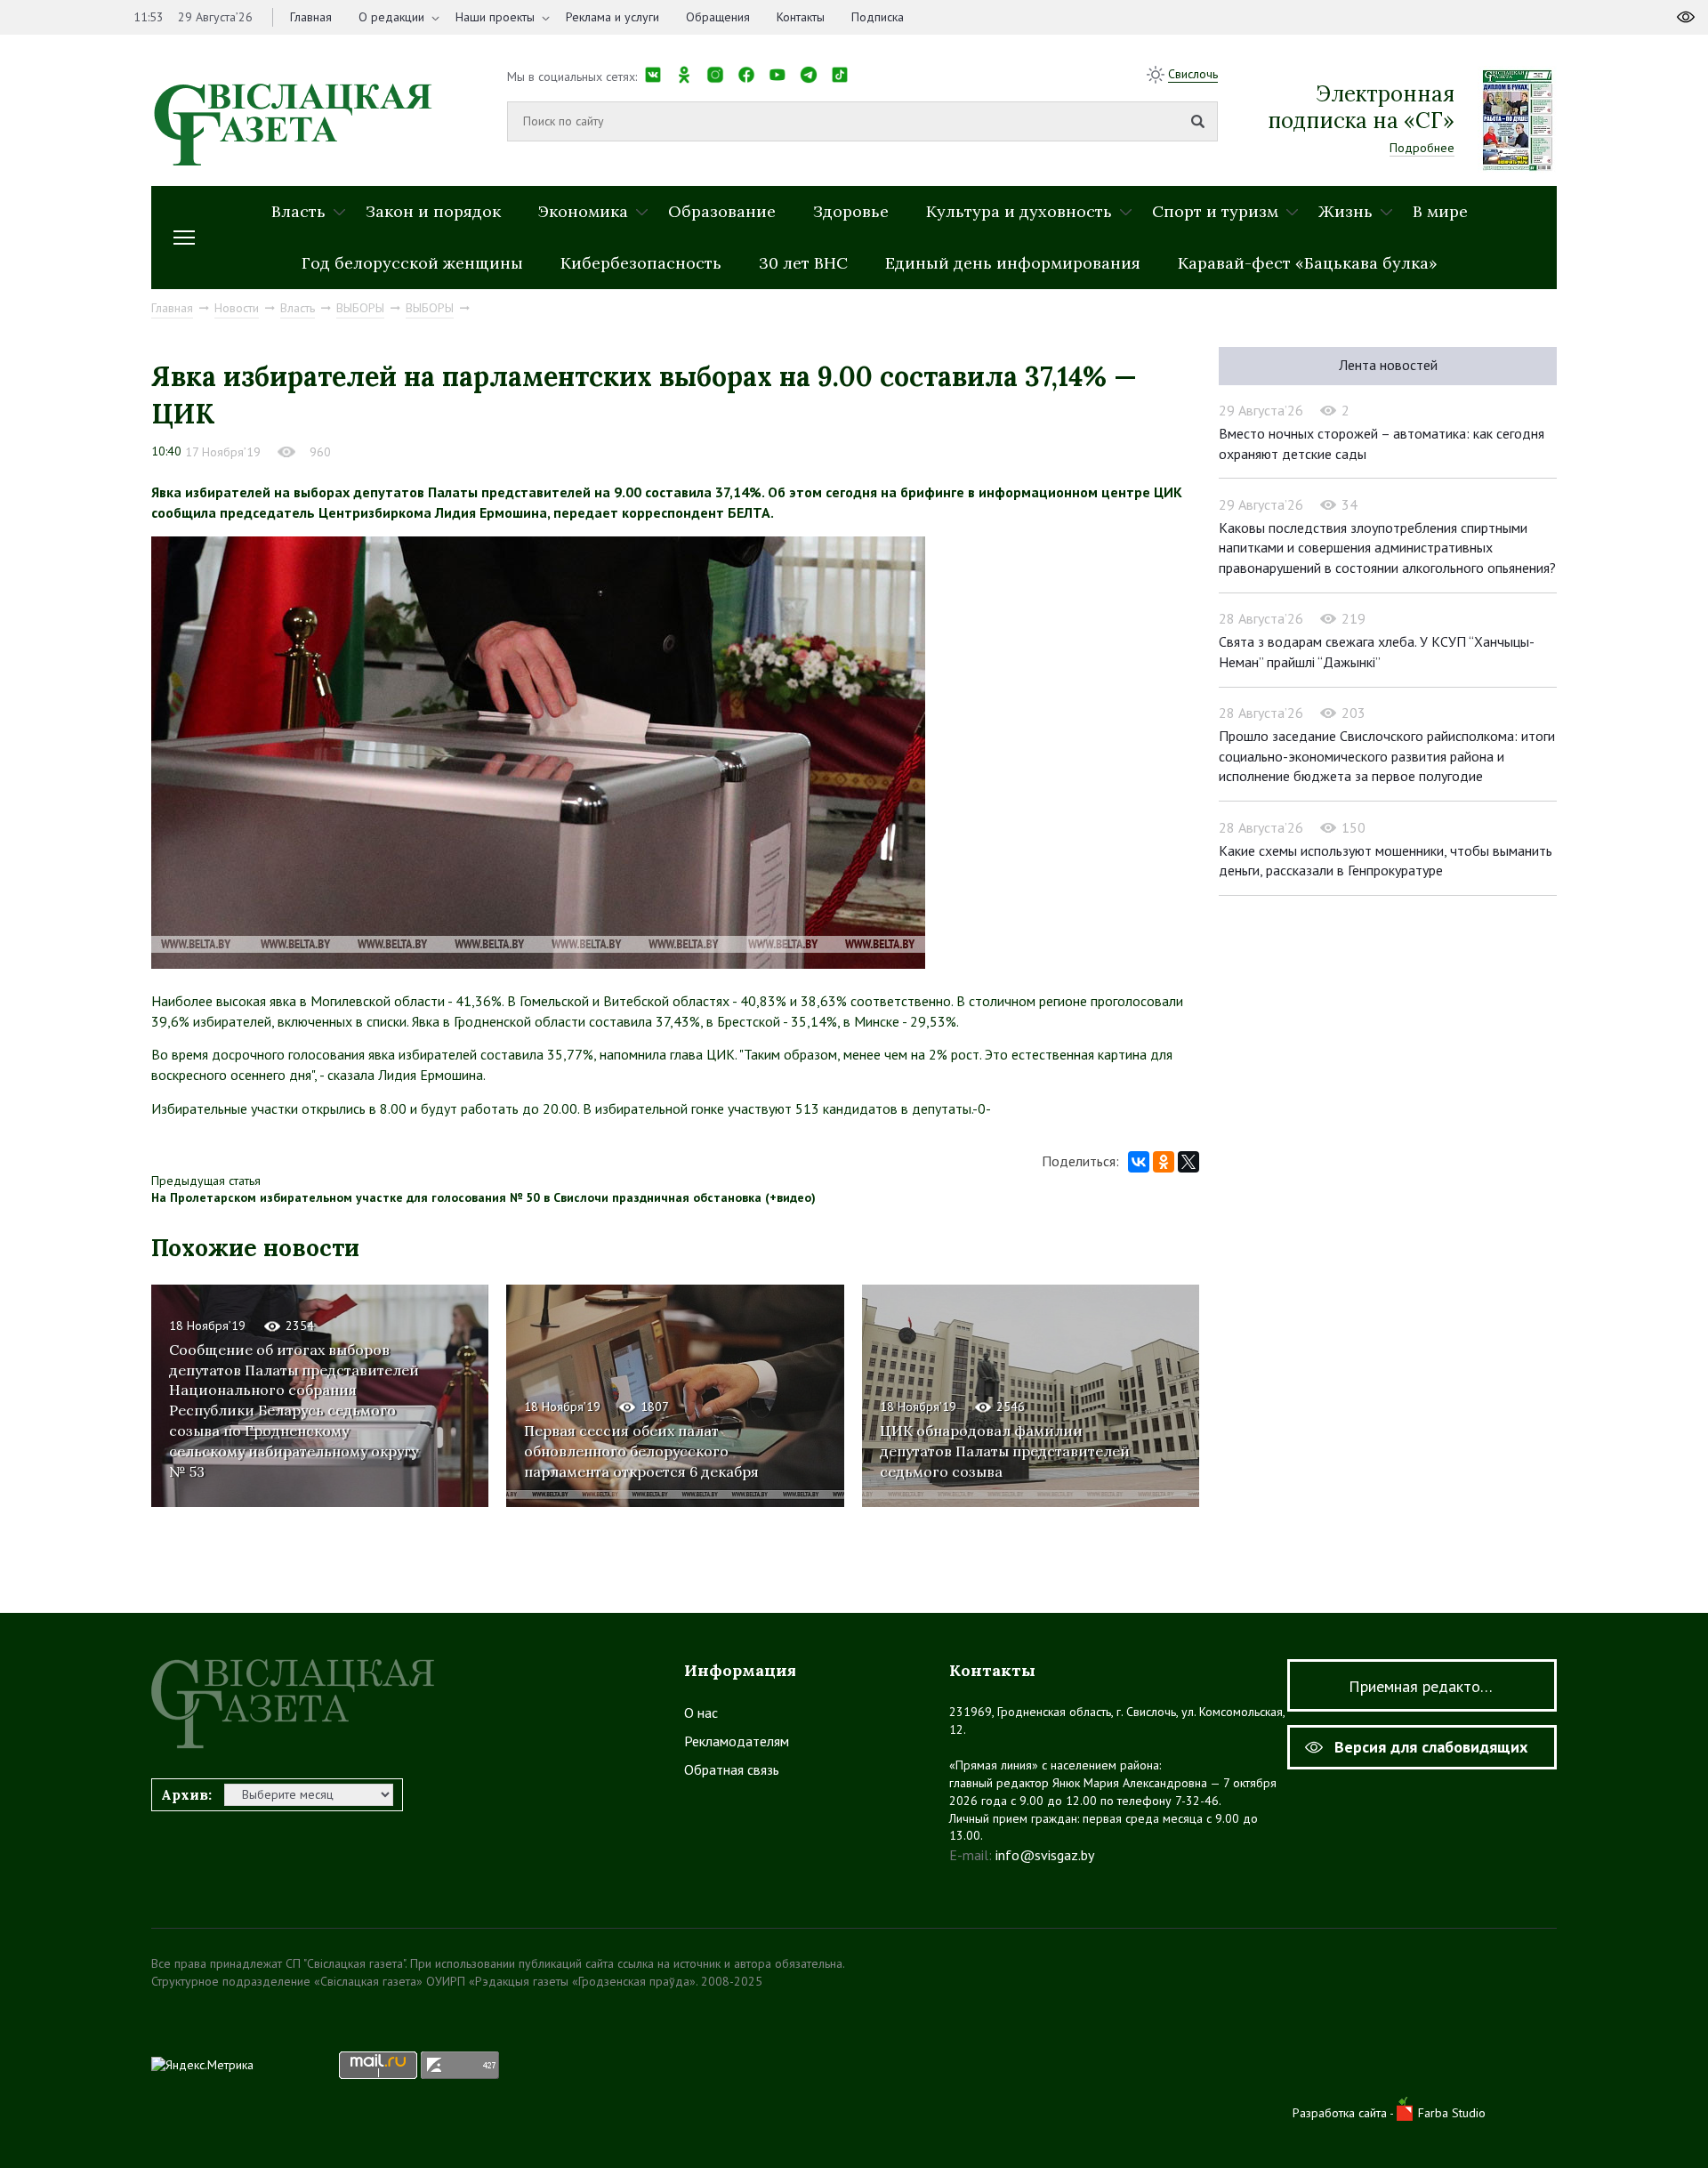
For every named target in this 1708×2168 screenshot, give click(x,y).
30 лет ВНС (803, 263)
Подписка (878, 17)
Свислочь (1193, 74)
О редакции (391, 17)
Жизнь (1345, 211)
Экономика (583, 211)
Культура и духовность (1019, 211)
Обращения (718, 17)
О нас (701, 1713)
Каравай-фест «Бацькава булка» (1308, 263)
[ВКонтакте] (1139, 1162)
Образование (722, 211)
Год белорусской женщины (412, 263)
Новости (237, 308)
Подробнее (1422, 148)
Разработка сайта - (1345, 2113)
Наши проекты (495, 17)
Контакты (801, 17)
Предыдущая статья (206, 1181)
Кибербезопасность (641, 263)
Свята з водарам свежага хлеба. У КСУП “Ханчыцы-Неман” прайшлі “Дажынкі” (1377, 652)
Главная (311, 17)
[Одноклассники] (1164, 1162)
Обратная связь (732, 1769)
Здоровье (851, 211)
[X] (1188, 1162)
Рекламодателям (737, 1741)
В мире (1440, 211)
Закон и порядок (433, 211)
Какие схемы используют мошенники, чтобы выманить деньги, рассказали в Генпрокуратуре (1386, 861)
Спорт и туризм (1215, 211)
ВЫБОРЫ (360, 308)
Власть (298, 211)
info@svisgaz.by (1045, 1855)
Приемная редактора (1422, 1686)
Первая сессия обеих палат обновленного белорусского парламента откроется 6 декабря (641, 1451)
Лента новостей (1388, 365)
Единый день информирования (1013, 263)
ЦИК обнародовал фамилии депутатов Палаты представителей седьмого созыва (1005, 1451)
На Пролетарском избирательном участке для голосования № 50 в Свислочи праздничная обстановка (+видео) (483, 1197)
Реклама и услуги (612, 17)
